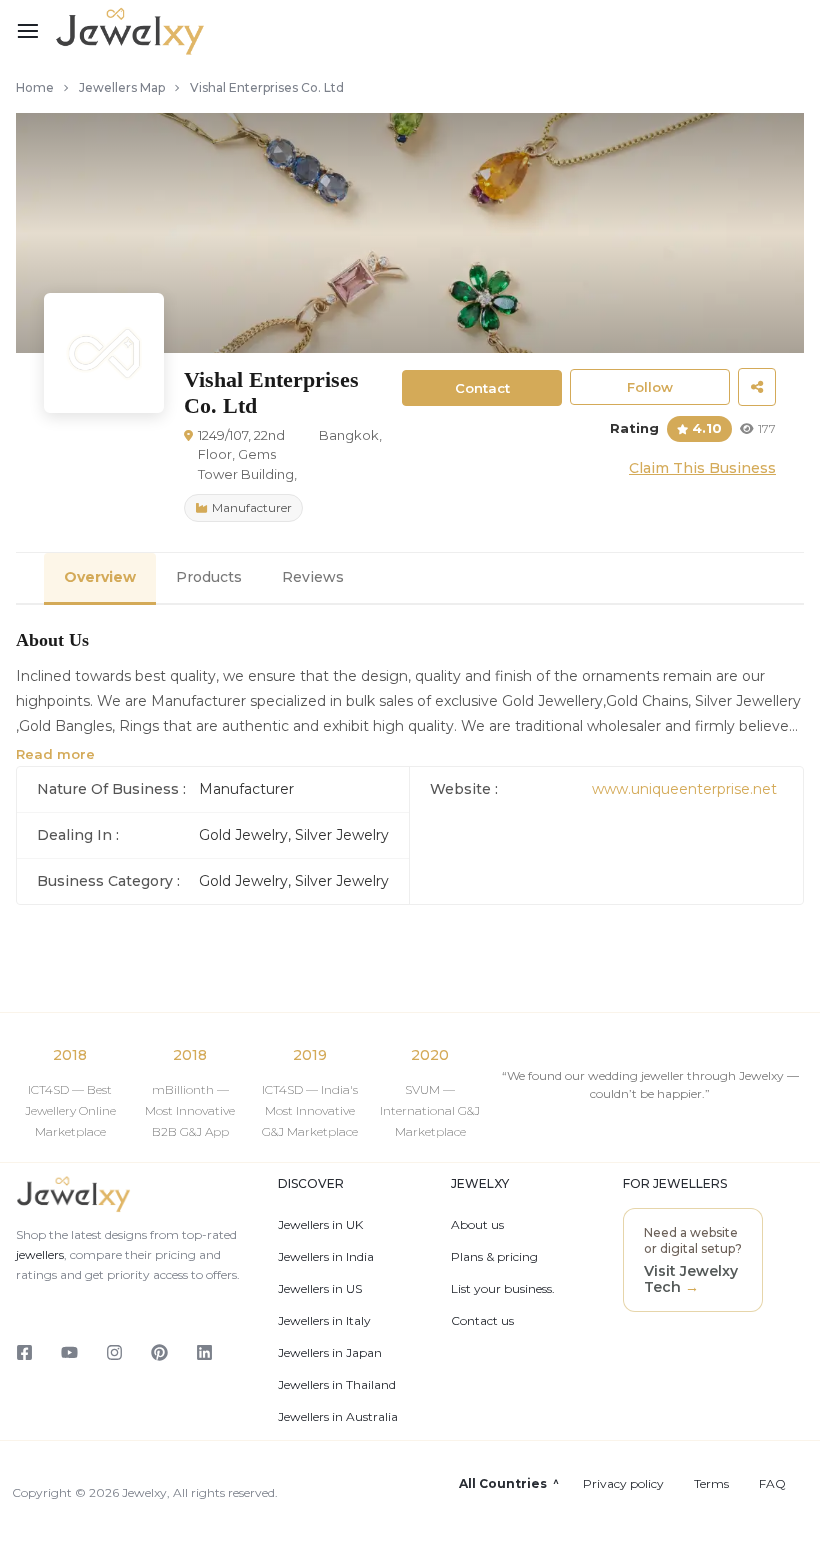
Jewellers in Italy (324, 1321)
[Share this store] (757, 387)
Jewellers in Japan (330, 1353)
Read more (55, 754)
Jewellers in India (326, 1257)
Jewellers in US (320, 1289)
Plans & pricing (494, 1257)
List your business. (503, 1289)
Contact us (482, 1321)
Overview (100, 577)
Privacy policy (623, 1484)
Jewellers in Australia (338, 1417)
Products (209, 577)
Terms (711, 1484)
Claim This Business (702, 468)
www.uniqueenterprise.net (684, 789)
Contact (482, 388)
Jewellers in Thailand (337, 1385)
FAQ (772, 1484)
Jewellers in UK (320, 1225)
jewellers (40, 1254)
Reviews (313, 577)
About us (477, 1225)
